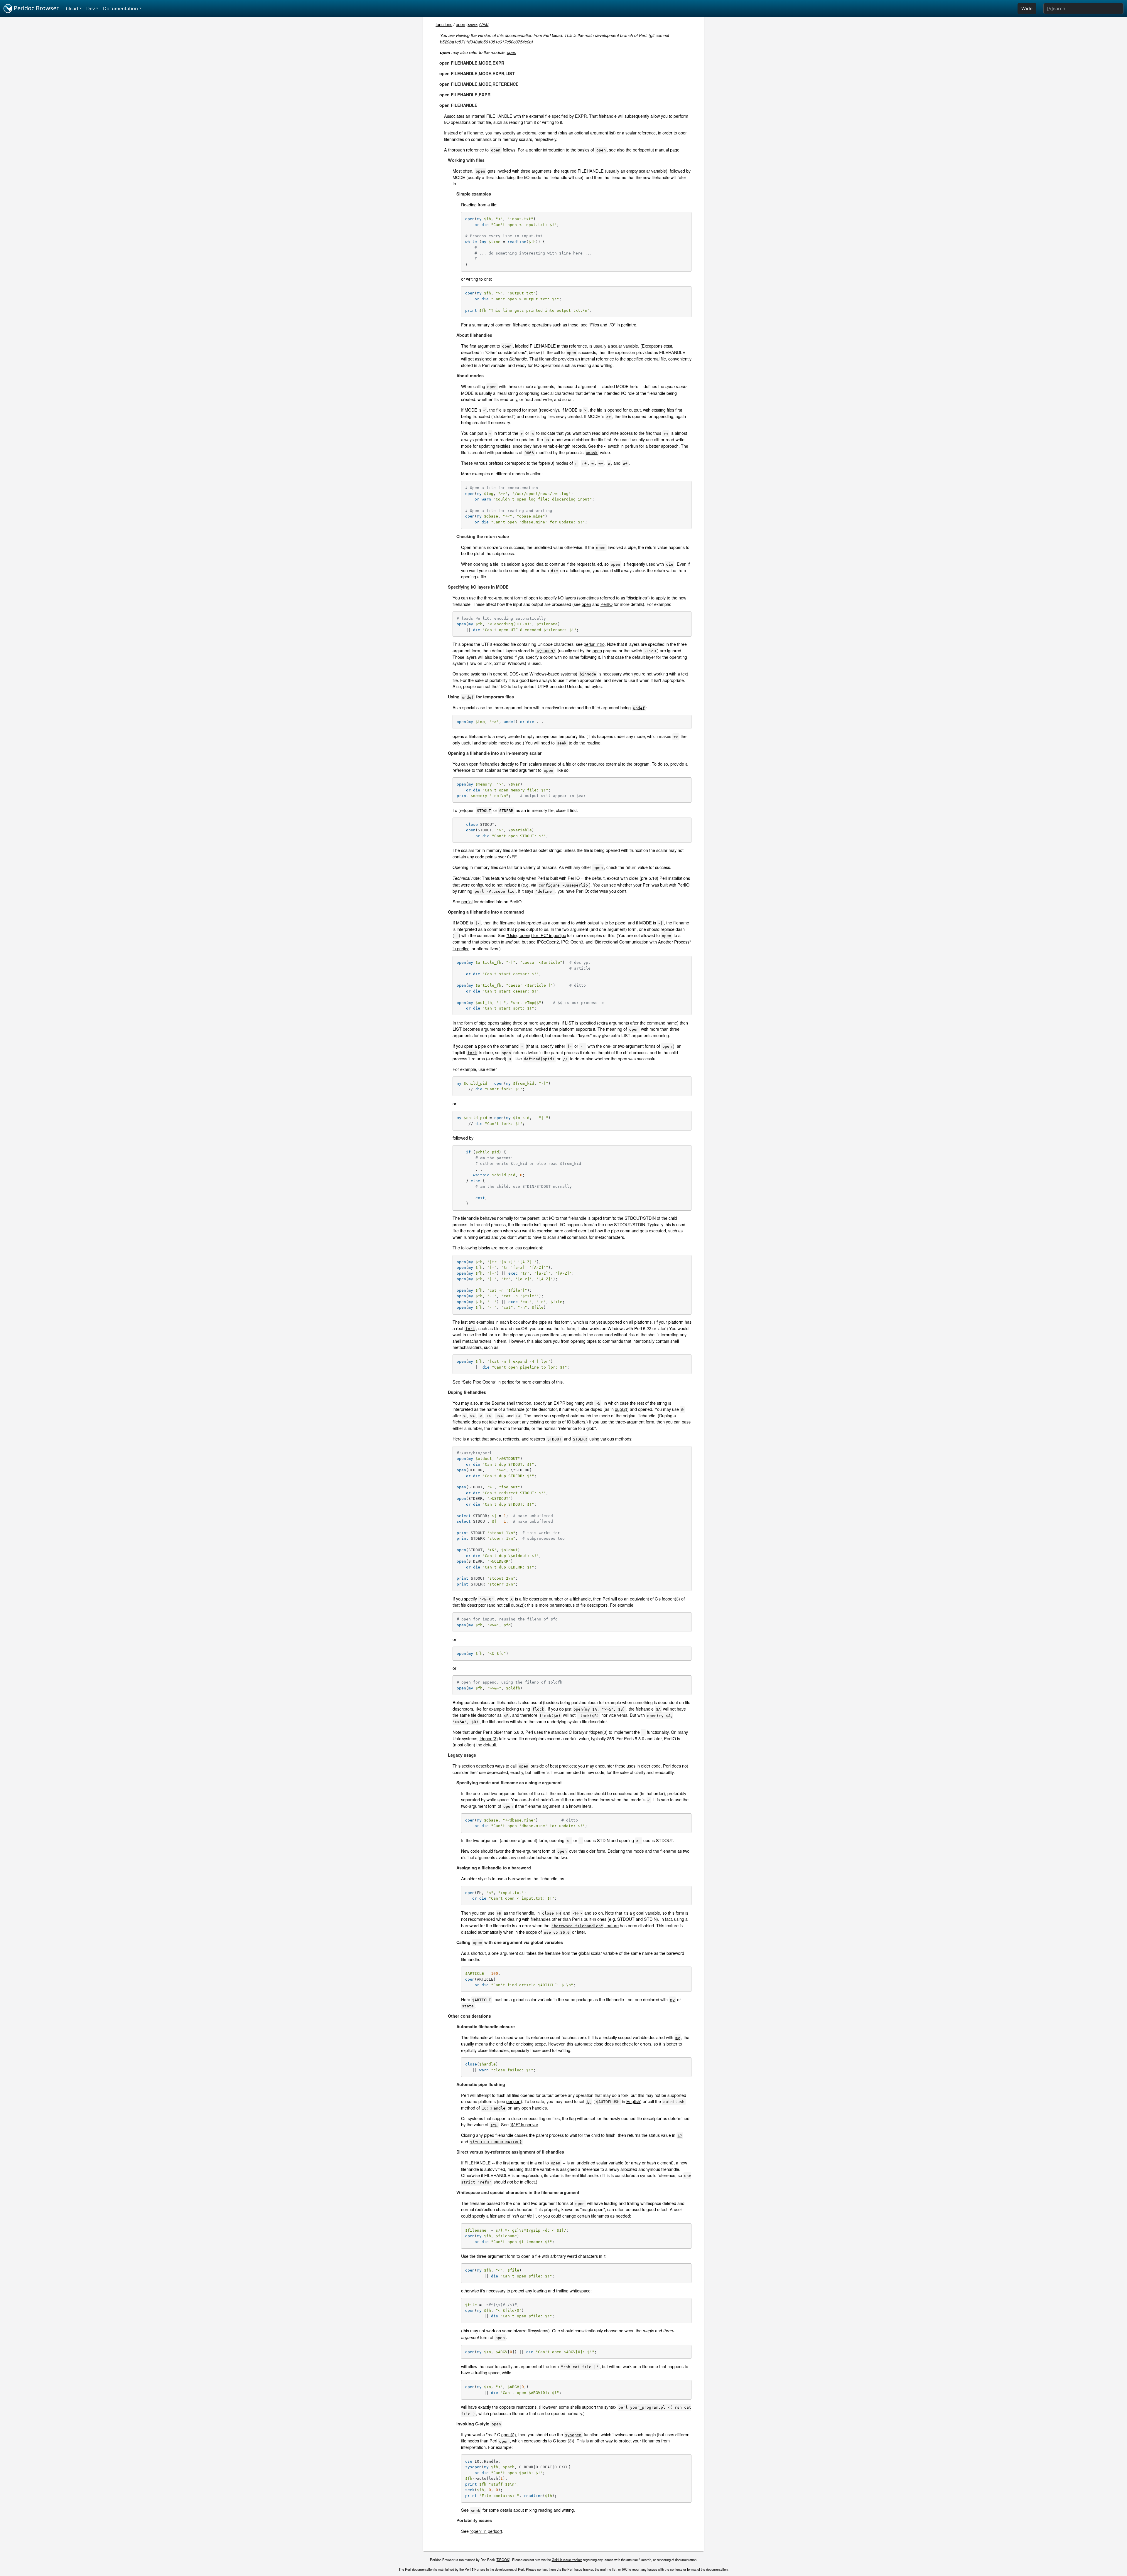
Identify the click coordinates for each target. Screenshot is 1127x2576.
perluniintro (594, 644)
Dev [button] (91, 9)
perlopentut (643, 150)
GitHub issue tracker (567, 2560)
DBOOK (503, 2560)
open (460, 24)
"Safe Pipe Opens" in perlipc (488, 1382)
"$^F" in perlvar (524, 2124)
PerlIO (606, 604)
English (633, 2101)
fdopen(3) (671, 1599)
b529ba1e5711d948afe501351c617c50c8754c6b (486, 42)
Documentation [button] (120, 9)
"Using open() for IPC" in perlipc (536, 935)
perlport (513, 2101)
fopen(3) (546, 463)
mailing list (608, 2569)
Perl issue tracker (580, 2569)
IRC (625, 2569)
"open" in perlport (486, 2531)
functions (444, 24)
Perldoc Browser (36, 8)
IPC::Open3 (572, 942)
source (473, 25)
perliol (467, 901)
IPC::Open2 (548, 942)
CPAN (484, 25)
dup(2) (621, 1409)
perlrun (631, 446)
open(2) (509, 2434)
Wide (1027, 9)
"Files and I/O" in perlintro (613, 325)
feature (585, 1925)
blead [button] (72, 9)
